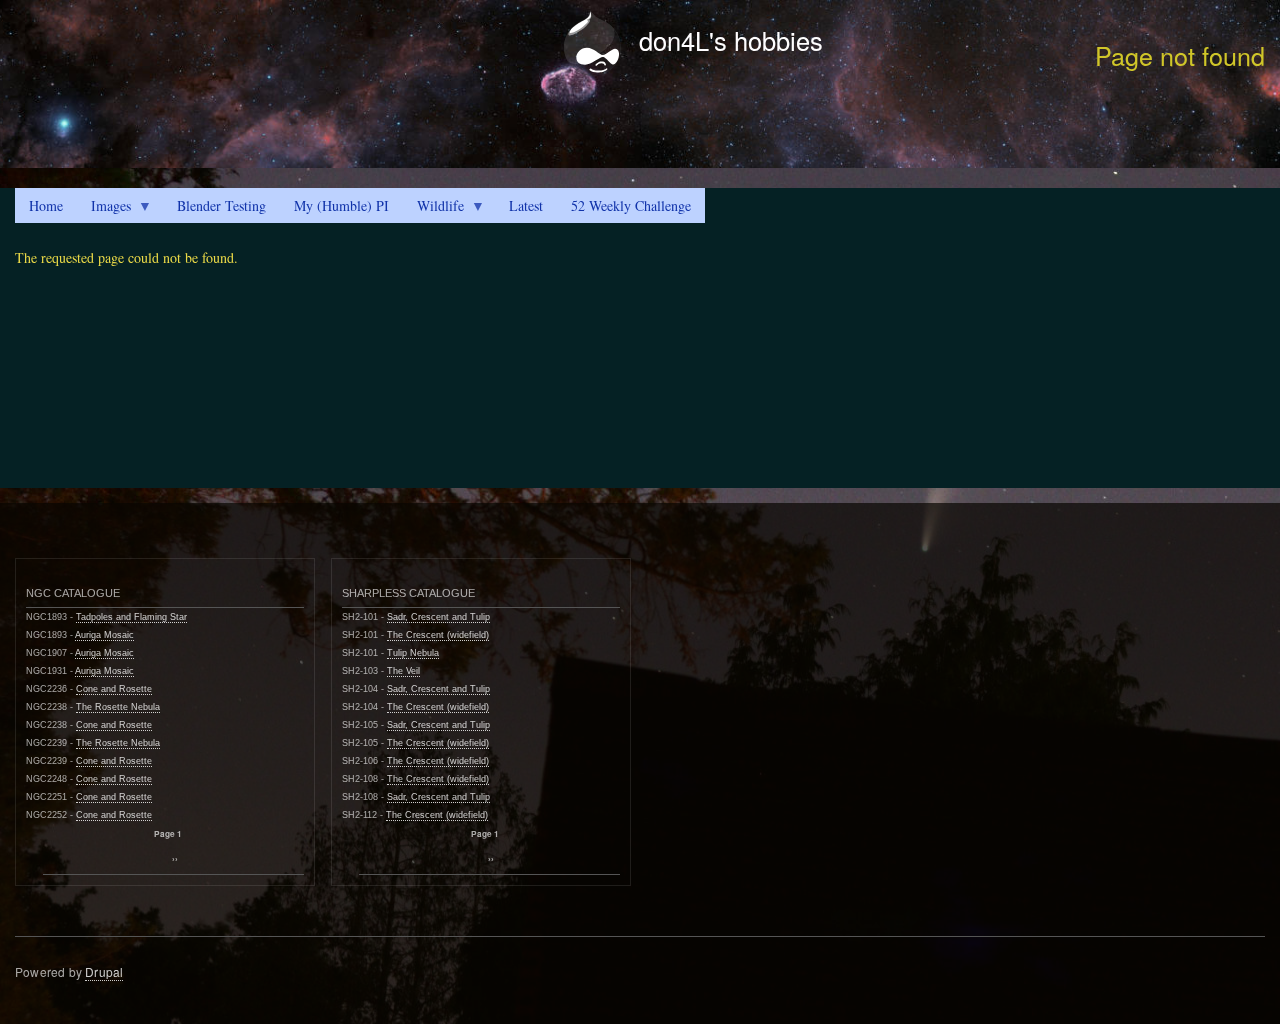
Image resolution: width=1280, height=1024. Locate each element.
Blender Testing (221, 205)
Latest (526, 205)
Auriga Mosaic (104, 635)
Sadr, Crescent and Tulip (438, 617)
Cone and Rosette (114, 689)
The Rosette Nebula (118, 707)
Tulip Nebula (413, 653)
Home (46, 205)
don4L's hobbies (731, 40)
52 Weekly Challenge (631, 205)
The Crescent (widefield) (438, 635)
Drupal (104, 971)
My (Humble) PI (341, 205)
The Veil (403, 671)
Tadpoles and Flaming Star (131, 617)
